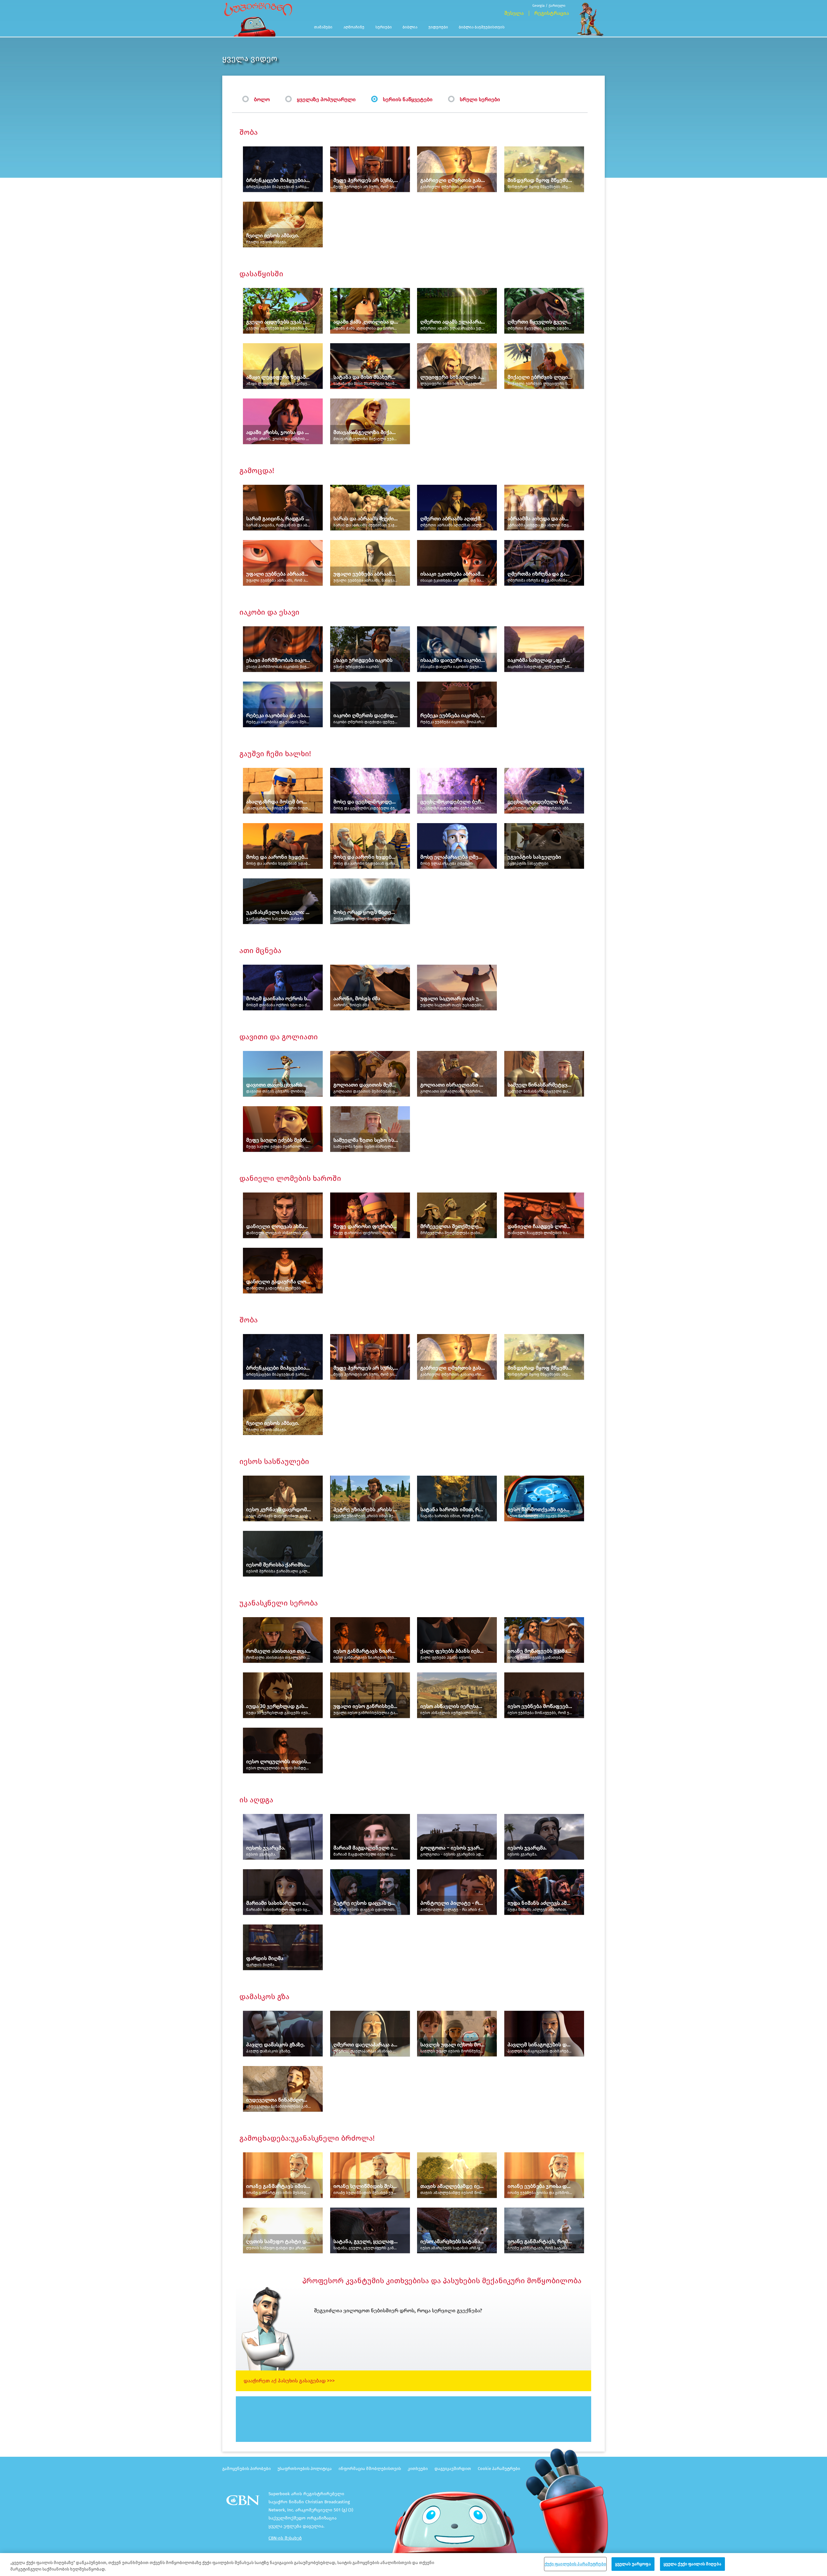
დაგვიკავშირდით (453, 2469)
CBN (244, 2502)
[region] (413, 2565)
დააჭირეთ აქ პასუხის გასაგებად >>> (289, 2381)
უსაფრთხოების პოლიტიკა (305, 2469)
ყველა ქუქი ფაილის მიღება (692, 2564)
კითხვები (418, 2469)
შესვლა (514, 13)
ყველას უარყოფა (633, 2564)
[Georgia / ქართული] (551, 1)
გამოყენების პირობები (246, 2469)
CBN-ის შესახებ (285, 2538)
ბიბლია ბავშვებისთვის (482, 27)
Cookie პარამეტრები (499, 2469)
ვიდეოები (438, 27)
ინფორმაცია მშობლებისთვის (370, 2469)
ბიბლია (410, 27)
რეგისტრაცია (552, 13)
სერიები (384, 27)
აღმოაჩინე (354, 27)
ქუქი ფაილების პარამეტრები (575, 2564)
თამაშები (323, 27)
